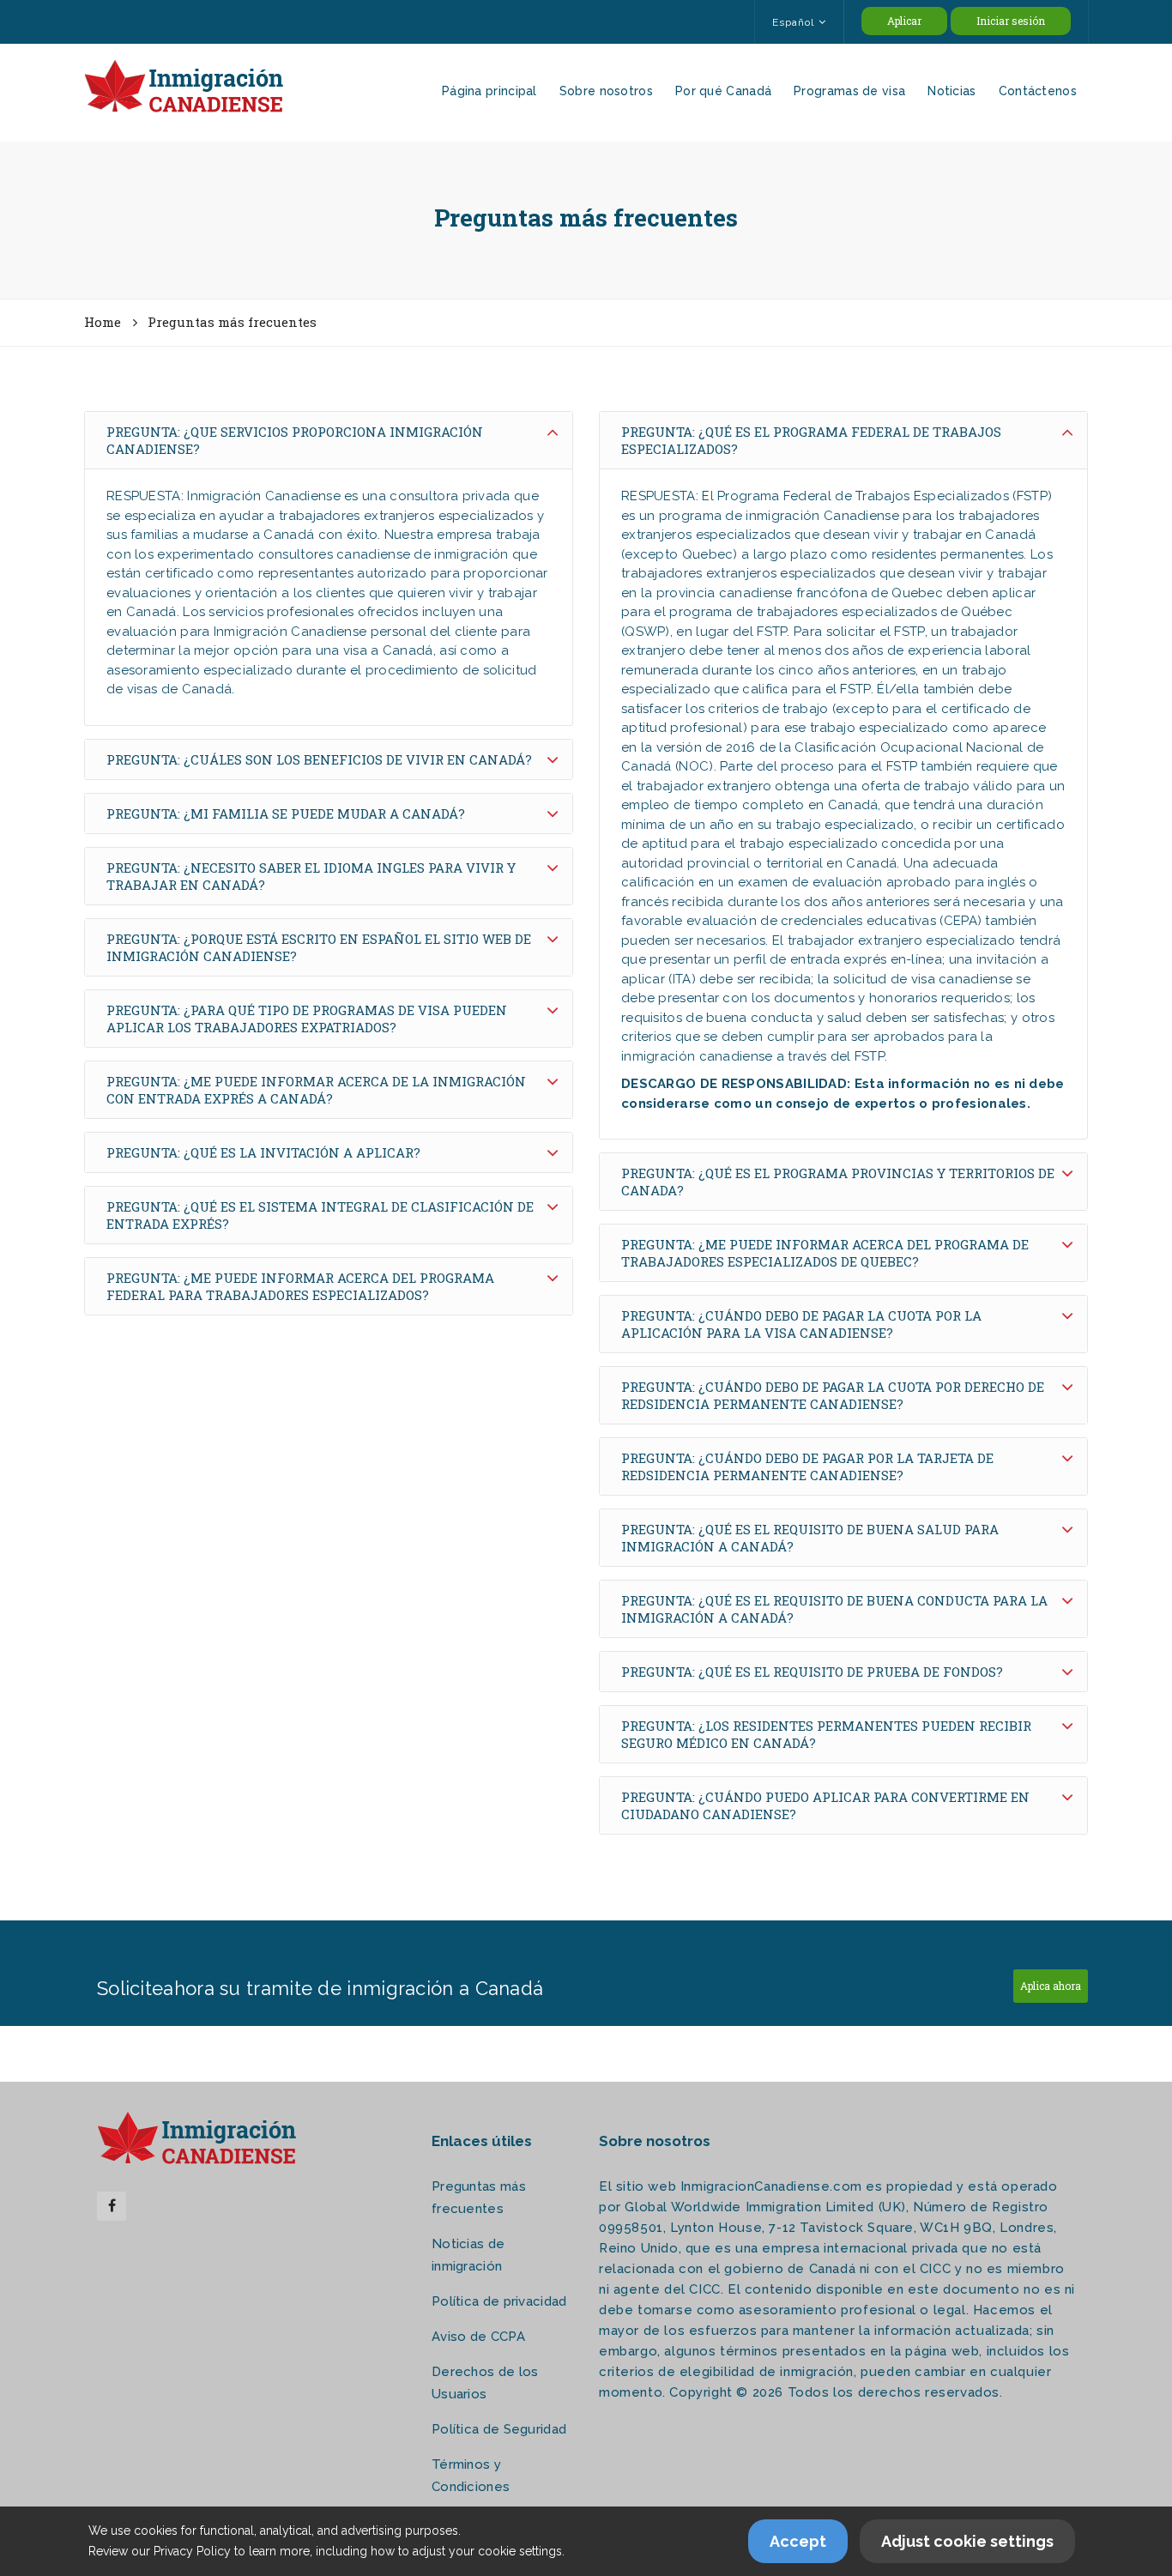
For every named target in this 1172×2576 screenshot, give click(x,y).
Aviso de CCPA (478, 2337)
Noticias (951, 91)
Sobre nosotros (606, 91)
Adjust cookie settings (967, 2541)
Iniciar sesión (1011, 21)
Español (793, 22)
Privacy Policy (192, 2551)
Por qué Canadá (723, 91)
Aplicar (904, 21)
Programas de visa (849, 91)
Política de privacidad (499, 2301)
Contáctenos (1038, 91)
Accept (798, 2541)
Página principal (489, 91)
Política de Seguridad (499, 2429)
